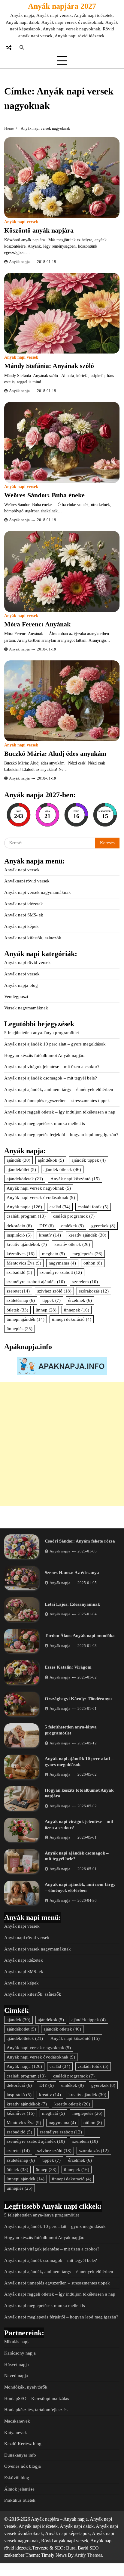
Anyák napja (19, 262)
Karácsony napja (20, 2353)
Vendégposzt (16, 996)
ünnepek (77, 1310)
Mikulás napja (17, 2342)
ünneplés (20, 1329)
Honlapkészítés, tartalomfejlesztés (36, 2410)
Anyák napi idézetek (24, 904)
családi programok (74, 1216)
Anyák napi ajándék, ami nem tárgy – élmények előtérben (59, 1089)
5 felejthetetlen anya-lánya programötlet (42, 1033)
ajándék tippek (89, 1160)
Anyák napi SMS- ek (24, 915)
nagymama (62, 1263)
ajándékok (51, 1160)
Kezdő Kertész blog (23, 2444)
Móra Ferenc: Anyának (37, 624)
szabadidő (19, 1272)
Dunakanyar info (20, 2455)
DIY (47, 1226)
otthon (93, 1263)
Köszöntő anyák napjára (39, 230)
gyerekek (103, 1226)
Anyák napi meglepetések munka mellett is (45, 1123)
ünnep (46, 1310)
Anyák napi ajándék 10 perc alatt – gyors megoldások (55, 1044)
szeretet (18, 1291)
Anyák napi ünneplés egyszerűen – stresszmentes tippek (57, 1101)
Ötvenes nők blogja (23, 2466)
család (60, 1207)
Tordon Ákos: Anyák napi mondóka (80, 1635)
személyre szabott (61, 1272)
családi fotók (93, 1207)
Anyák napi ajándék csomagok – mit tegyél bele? (51, 1078)
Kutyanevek (16, 2432)
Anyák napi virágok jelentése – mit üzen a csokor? (52, 1067)
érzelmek (80, 1300)
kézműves (21, 1254)
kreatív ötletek (72, 1244)
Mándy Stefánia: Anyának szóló (49, 366)
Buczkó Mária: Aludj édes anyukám (55, 754)
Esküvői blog (17, 2478)
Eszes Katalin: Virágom (68, 1667)
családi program (26, 1216)
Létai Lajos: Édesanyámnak (72, 1604)
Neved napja (16, 2376)
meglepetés (87, 1254)
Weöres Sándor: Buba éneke (44, 495)
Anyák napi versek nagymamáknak (38, 892)
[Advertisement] (62, 1444)
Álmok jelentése (19, 2489)
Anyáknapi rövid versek (27, 881)
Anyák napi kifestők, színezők (33, 938)
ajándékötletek (25, 1179)
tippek (51, 1300)
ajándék (18, 1160)
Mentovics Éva (24, 1263)
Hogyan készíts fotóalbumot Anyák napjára (45, 1055)
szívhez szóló (54, 1291)
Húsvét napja (17, 2364)
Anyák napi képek (21, 926)
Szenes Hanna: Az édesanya (72, 1573)
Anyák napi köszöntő (75, 1179)
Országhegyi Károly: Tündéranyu (78, 1699)
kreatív (50, 1235)
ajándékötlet (21, 1169)
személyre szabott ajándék (36, 1282)
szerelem (85, 1282)
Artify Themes (88, 2555)
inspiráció (19, 1235)
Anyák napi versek (21, 222)
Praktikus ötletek (20, 2500)
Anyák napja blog (21, 985)
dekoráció (19, 1226)
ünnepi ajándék (26, 1319)
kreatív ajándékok (27, 1244)
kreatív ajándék (87, 1235)
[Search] (22, 48)
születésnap (21, 1300)
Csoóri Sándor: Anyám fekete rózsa (80, 1541)
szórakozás (94, 1291)
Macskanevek (17, 2421)
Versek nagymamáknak (26, 1008)
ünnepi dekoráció (72, 1319)
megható (53, 1254)
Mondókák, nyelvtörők (26, 2387)
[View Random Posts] (9, 48)
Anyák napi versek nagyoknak (39, 1188)
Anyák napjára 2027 (62, 6)
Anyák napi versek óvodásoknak (41, 1197)
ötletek (17, 1310)
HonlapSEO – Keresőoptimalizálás (37, 2398)
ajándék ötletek (62, 1169)
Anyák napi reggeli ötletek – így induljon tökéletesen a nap (60, 1112)
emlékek (73, 1226)
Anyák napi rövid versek (27, 962)
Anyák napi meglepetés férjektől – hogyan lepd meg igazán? (61, 1135)
